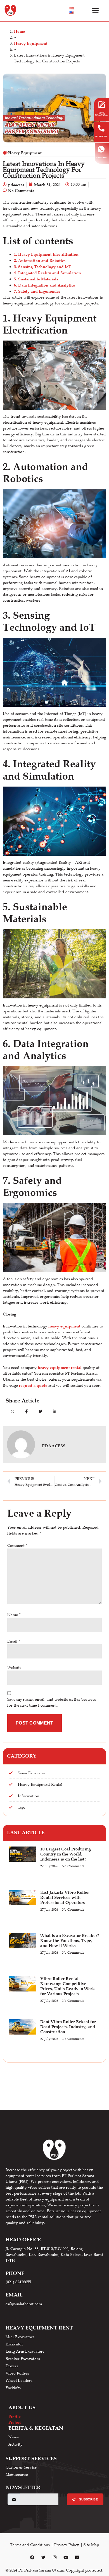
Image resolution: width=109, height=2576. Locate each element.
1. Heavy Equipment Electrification (46, 254)
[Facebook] (32, 2558)
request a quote (33, 1385)
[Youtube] (66, 2558)
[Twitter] (43, 2558)
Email (14, 1641)
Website (14, 1667)
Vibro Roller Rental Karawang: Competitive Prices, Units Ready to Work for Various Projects (67, 1986)
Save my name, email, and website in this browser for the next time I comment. (52, 1702)
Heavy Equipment (31, 43)
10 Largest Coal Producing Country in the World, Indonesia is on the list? (66, 1854)
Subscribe (88, 2499)
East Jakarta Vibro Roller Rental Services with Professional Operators (65, 1897)
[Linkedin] (77, 2558)
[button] (96, 10)
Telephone (101, 136)
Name (14, 1615)
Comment (17, 1545)
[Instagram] (54, 2558)
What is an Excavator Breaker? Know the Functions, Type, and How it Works (70, 1940)
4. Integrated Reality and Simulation (48, 273)
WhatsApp (101, 157)
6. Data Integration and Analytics (44, 285)
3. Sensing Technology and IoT (42, 267)
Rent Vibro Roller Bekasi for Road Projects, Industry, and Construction (68, 2027)
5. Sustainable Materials (36, 279)
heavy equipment (64, 1326)
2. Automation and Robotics (40, 260)
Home (19, 31)
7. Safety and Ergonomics (37, 291)
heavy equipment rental (60, 1367)
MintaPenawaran (102, 114)
